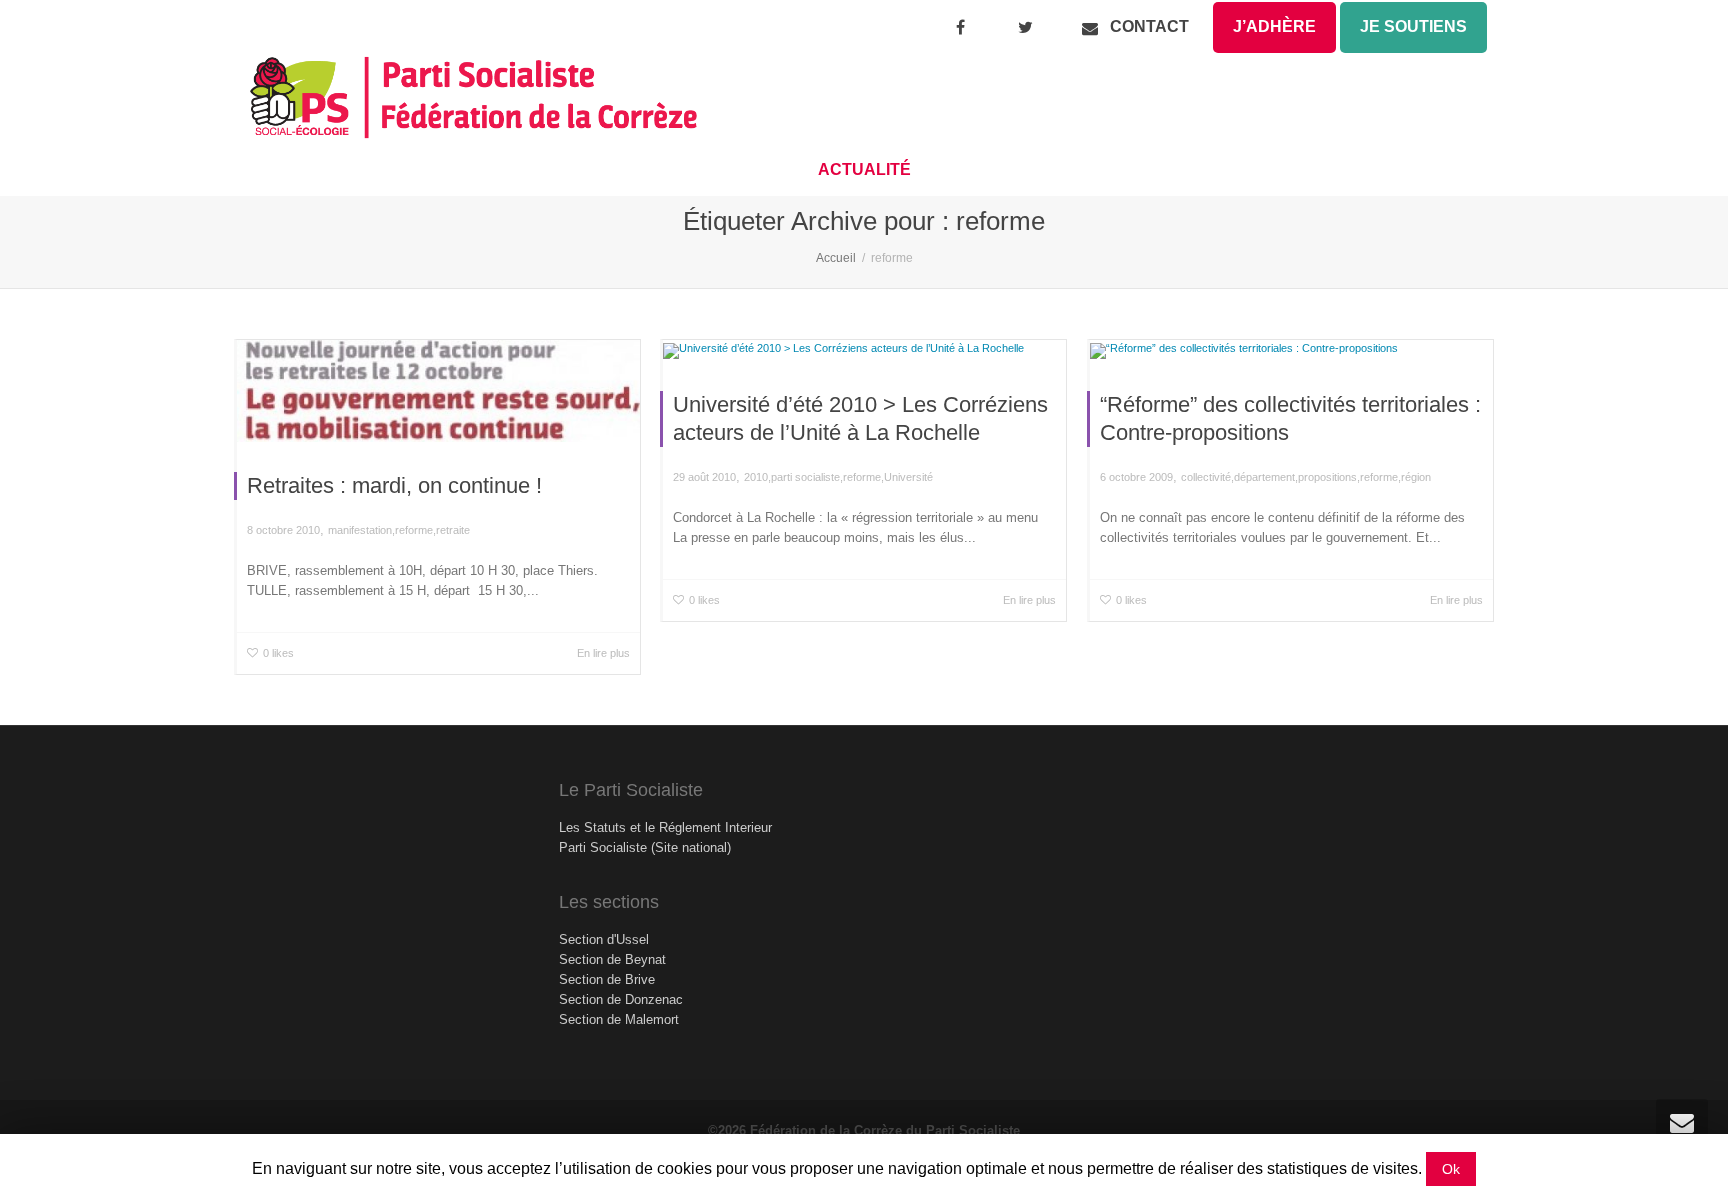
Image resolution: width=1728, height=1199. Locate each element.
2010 (756, 477)
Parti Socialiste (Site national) (645, 847)
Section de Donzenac (621, 999)
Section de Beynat (612, 959)
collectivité (1206, 477)
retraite (453, 530)
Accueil (836, 258)
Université (908, 477)
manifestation (360, 530)
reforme (414, 530)
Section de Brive (607, 979)
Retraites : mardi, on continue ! (394, 485)
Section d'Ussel (604, 939)
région (1416, 477)
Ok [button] (1451, 1169)
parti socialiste (805, 477)
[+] (438, 391)
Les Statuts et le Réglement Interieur (665, 827)
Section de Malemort (619, 1019)
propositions (1327, 477)
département (1264, 477)
